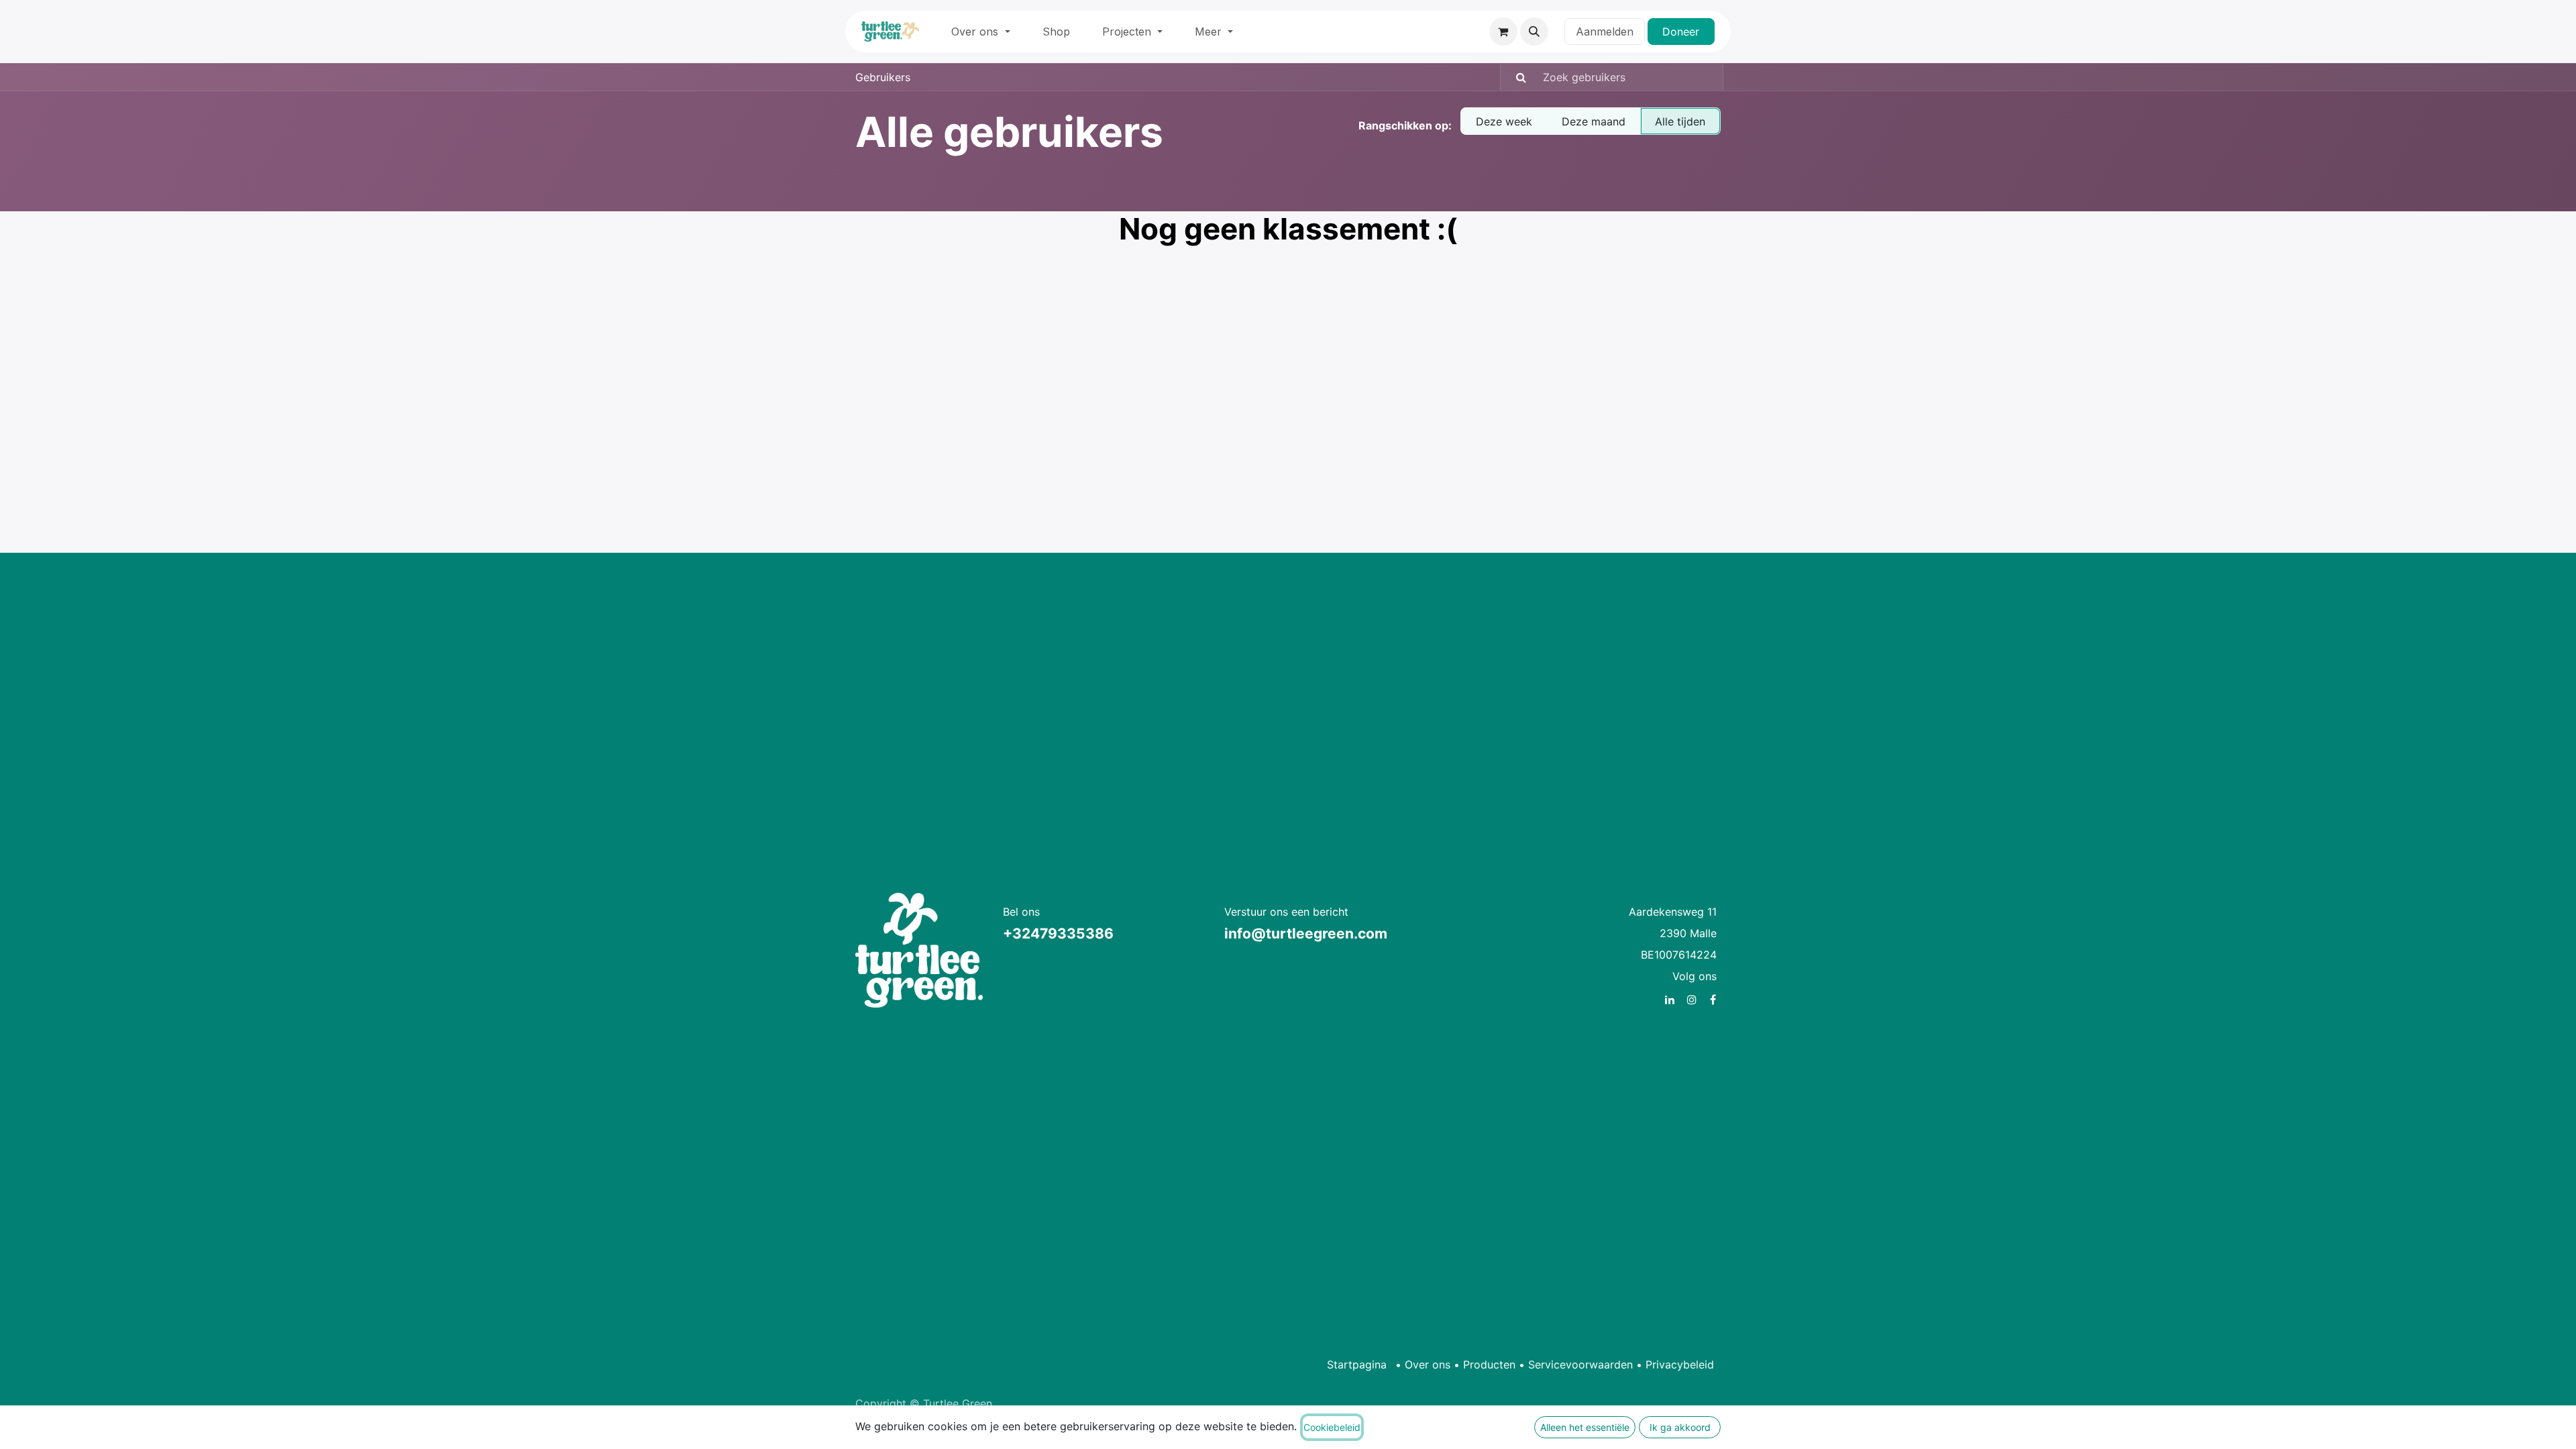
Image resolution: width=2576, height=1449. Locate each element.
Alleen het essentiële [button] (1585, 1427)
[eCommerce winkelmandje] (1503, 32)
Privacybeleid (1680, 1364)
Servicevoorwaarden (1580, 1364)
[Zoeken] (1515, 77)
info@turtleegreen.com (1306, 933)
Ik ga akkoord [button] (1680, 1427)
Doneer (1681, 32)
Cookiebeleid (1332, 1427)
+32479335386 (1058, 933)
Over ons (1428, 1364)
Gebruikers (883, 77)
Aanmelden (1605, 32)
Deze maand (1594, 121)
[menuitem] (980, 32)
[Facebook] (1713, 1000)
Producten (1489, 1364)
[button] (1534, 32)
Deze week (1504, 121)
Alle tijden (1680, 121)
